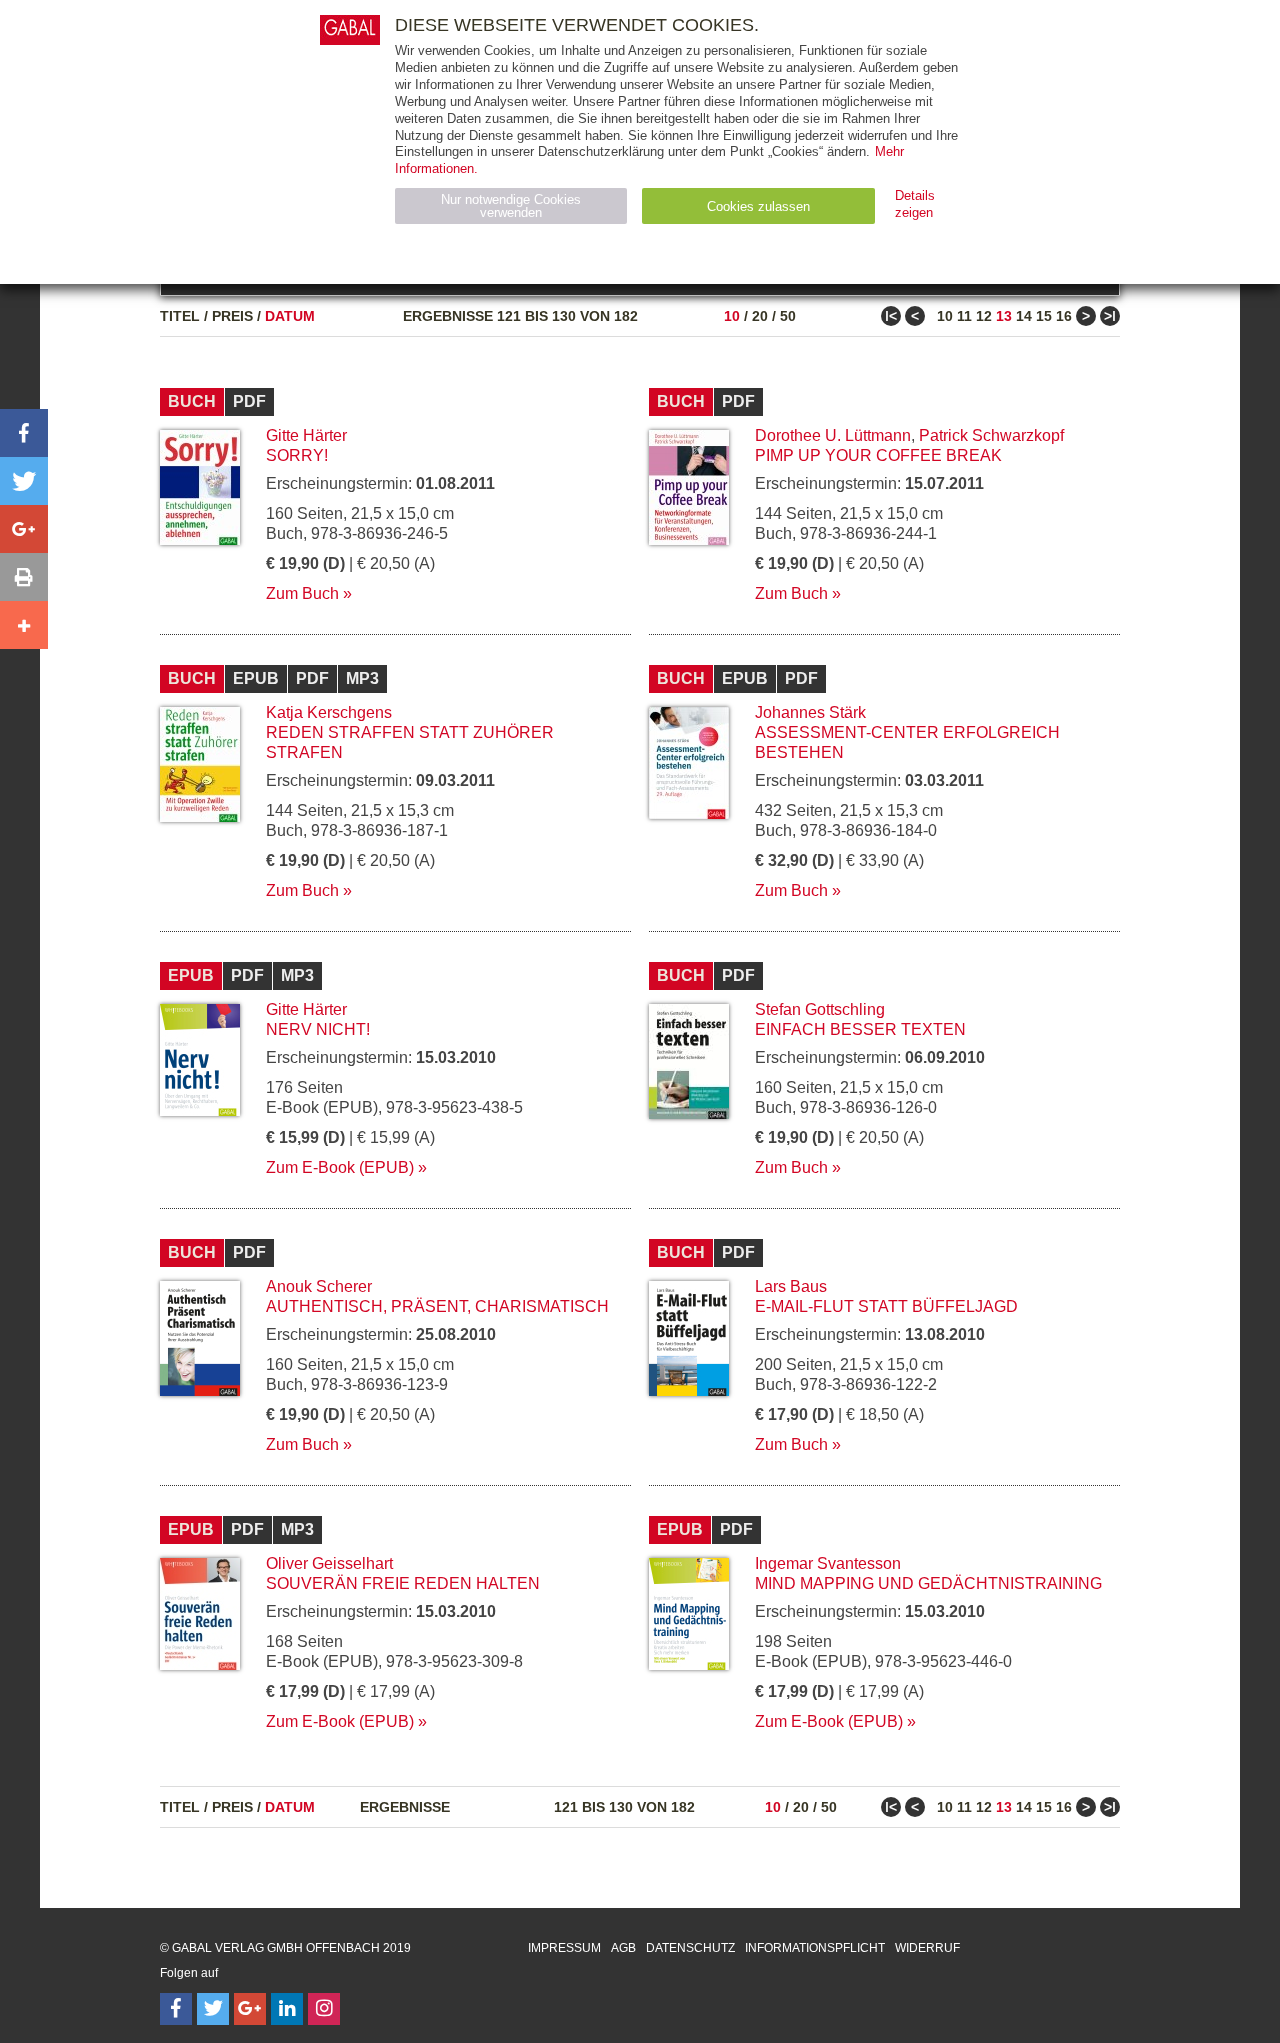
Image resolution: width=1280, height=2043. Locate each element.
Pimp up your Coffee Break (878, 455)
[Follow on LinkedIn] (287, 2009)
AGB (623, 1948)
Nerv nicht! (318, 1029)
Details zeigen (915, 204)
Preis (232, 316)
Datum (290, 316)
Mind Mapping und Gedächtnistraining (928, 1583)
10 (732, 316)
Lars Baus (791, 1286)
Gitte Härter (306, 435)
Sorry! (297, 455)
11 (964, 316)
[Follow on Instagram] (324, 2009)
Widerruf (927, 1948)
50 (788, 316)
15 (1044, 316)
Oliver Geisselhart (329, 1563)
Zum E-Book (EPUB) (340, 1167)
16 (1064, 316)
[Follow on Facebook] (176, 2009)
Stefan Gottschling (820, 1009)
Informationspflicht (815, 1948)
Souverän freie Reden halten (403, 1583)
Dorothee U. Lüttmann (833, 435)
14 (1024, 316)
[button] (24, 433)
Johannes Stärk (810, 712)
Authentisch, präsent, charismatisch (437, 1306)
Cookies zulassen (758, 206)
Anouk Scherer (319, 1286)
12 (984, 316)
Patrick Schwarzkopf (991, 435)
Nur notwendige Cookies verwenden (511, 206)
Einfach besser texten (860, 1029)
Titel (180, 316)
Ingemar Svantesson (828, 1563)
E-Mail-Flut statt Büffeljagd (886, 1306)
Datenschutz (690, 1948)
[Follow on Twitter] (213, 2009)
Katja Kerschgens (329, 712)
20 (760, 316)
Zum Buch (302, 593)
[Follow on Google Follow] (250, 2009)
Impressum (564, 1948)
